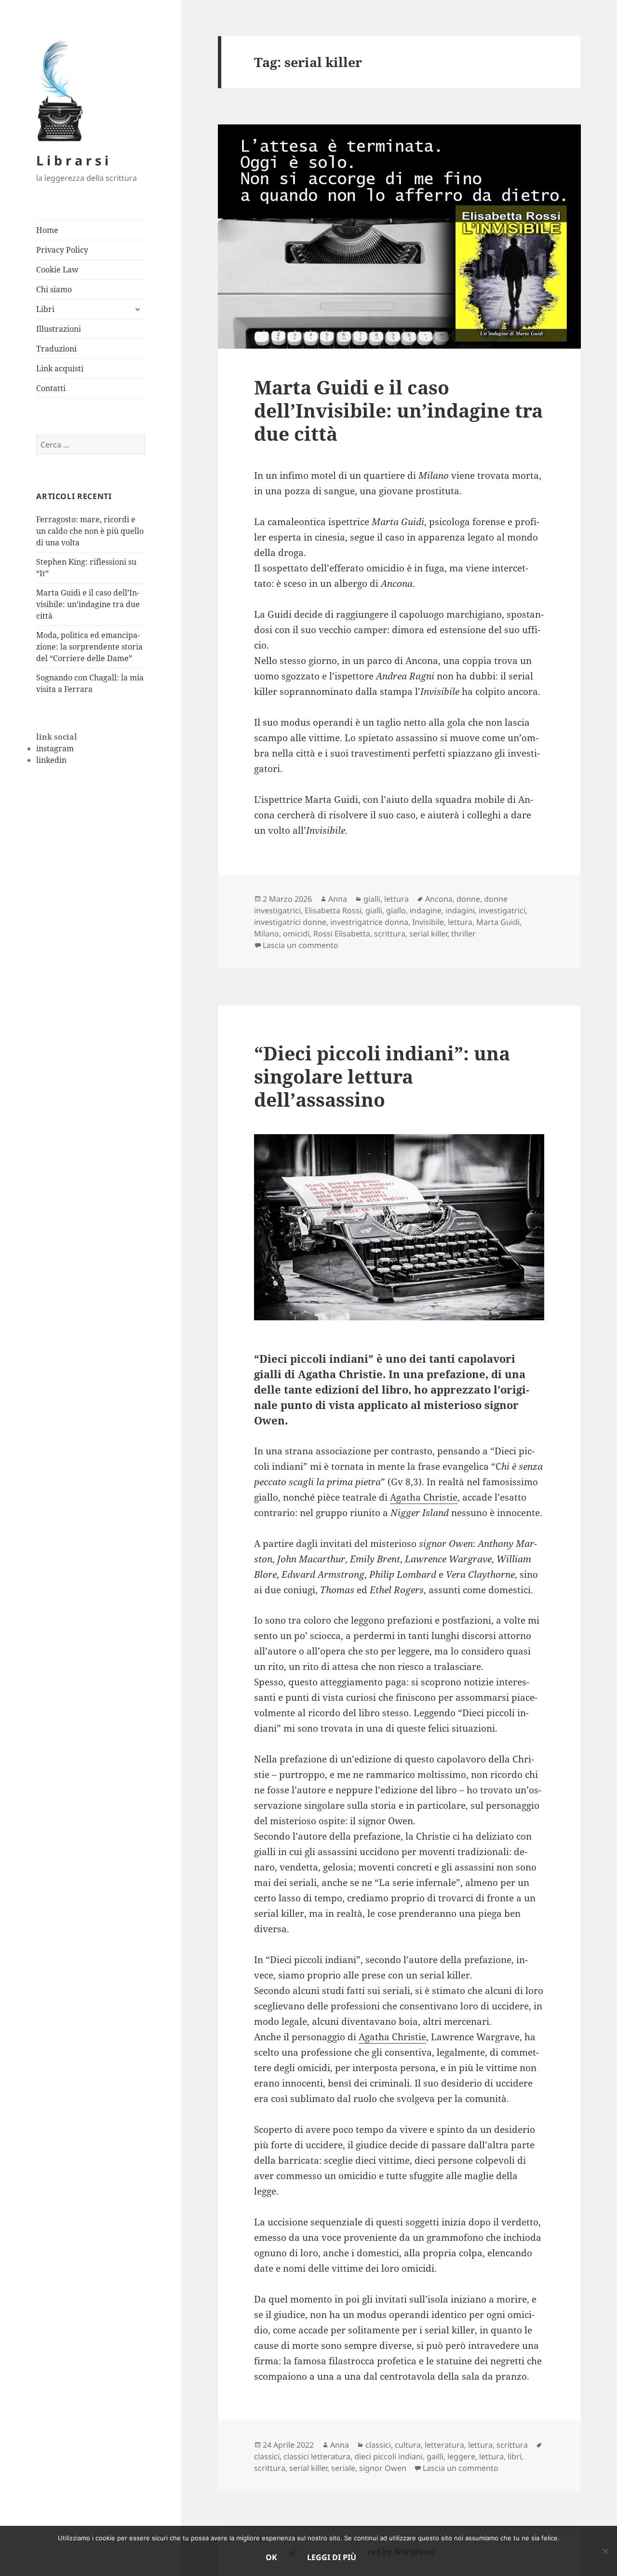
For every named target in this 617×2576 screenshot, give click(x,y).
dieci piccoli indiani (389, 2456)
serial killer (428, 934)
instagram (55, 748)
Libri (45, 309)
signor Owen (383, 2468)
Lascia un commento (301, 945)
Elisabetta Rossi (333, 910)
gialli (372, 899)
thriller (463, 934)
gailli (435, 2456)
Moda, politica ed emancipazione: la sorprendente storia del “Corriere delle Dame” (89, 647)
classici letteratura (317, 2456)
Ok (271, 2557)
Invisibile (428, 922)
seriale (343, 2468)
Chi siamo (54, 289)
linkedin (51, 760)
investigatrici (502, 910)
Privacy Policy (62, 250)
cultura (408, 2445)
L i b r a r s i (72, 160)
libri (515, 2456)
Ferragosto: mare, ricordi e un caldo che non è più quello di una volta (90, 531)
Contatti (51, 388)
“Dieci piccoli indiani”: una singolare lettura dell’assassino (382, 1076)
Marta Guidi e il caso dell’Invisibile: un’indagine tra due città (88, 604)
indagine (426, 910)
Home (47, 230)
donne (468, 899)
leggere (461, 2456)
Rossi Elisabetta (342, 934)
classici (378, 2445)
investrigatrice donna (369, 922)
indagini (460, 910)
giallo (396, 910)
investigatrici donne (290, 922)
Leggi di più (332, 2557)
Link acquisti (60, 368)
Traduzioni (56, 349)
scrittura (390, 934)
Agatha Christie (424, 1497)
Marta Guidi (498, 922)
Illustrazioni (59, 329)
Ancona (439, 899)
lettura (396, 899)
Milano (267, 934)
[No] (605, 2551)
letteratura (444, 2445)
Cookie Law (57, 270)
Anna (338, 899)
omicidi (296, 934)
